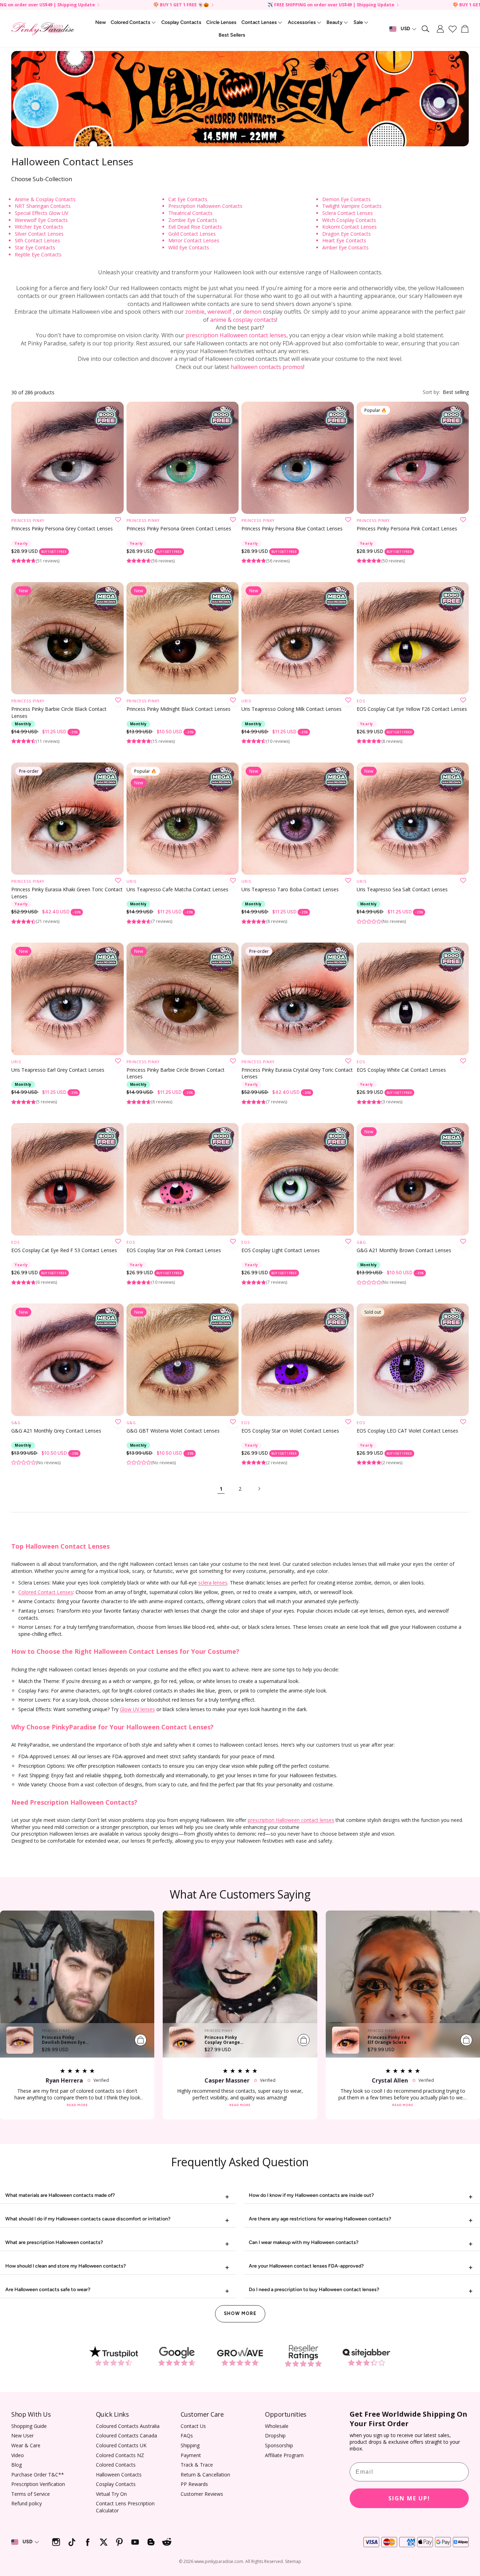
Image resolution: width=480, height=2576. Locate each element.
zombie (195, 312)
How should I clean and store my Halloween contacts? (66, 2266)
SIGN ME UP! (409, 2498)
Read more (77, 2105)
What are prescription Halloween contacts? (54, 2242)
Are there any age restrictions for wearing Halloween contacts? (320, 2219)
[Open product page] (67, 458)
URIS (246, 701)
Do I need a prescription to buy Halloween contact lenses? (314, 2290)
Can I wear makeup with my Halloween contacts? (304, 2242)
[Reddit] (167, 2542)
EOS (361, 701)
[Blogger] (151, 2542)
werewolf (219, 312)
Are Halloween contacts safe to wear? (48, 2290)
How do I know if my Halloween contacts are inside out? (311, 2195)
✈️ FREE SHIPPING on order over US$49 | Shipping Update (331, 5)
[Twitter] (103, 2542)
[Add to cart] (141, 2040)
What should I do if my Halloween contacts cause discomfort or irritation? (88, 2219)
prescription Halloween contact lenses (236, 335)
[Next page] (259, 1489)
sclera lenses (213, 1583)
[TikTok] (72, 2542)
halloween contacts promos (267, 367)
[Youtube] (135, 2542)
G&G (361, 1242)
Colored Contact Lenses (46, 1592)
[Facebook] (88, 2542)
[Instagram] (56, 2542)
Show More (240, 2313)
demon (252, 312)
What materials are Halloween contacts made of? (60, 2195)
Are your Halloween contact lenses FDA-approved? (306, 2266)
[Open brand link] (113, 2356)
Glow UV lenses (137, 1709)
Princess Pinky (28, 521)
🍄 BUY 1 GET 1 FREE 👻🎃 (181, 5)
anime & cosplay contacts (243, 320)
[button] (426, 29)
